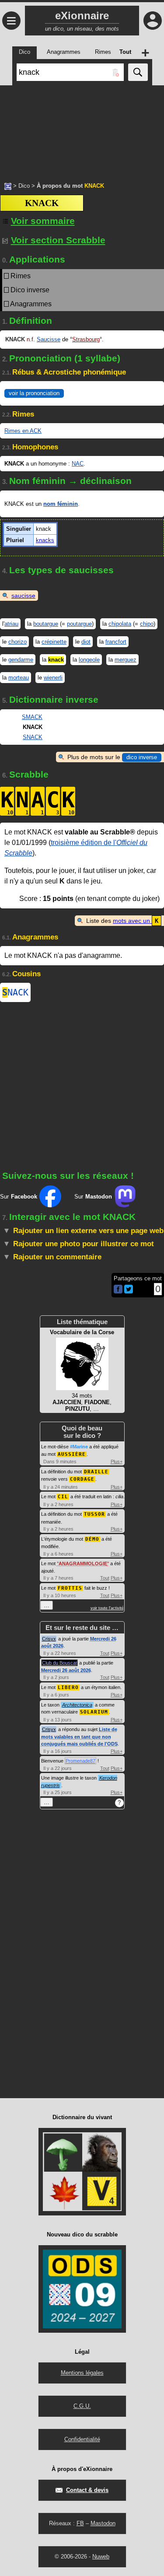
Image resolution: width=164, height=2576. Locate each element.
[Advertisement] (82, 129)
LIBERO (68, 1688)
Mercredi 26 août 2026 (66, 1670)
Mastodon (103, 2523)
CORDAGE (82, 1479)
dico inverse (142, 757)
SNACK (33, 737)
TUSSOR (94, 1514)
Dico (24, 186)
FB (80, 2523)
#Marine (79, 1447)
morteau (19, 678)
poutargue (79, 624)
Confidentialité (82, 2439)
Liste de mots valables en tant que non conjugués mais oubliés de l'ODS (79, 1737)
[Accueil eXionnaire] (8, 186)
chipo (147, 624)
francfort (116, 642)
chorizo (17, 642)
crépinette (54, 642)
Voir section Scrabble (58, 240)
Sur (19, 1197)
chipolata (120, 624)
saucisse (23, 596)
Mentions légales (82, 2373)
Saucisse (49, 339)
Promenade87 (80, 1761)
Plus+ (117, 1461)
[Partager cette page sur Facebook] (118, 1290)
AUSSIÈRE (72, 1454)
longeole (89, 660)
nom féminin (61, 504)
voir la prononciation (34, 393)
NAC (78, 464)
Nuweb (101, 2557)
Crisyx (49, 1639)
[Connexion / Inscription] (153, 21)
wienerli (53, 678)
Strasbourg (86, 339)
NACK (15, 992)
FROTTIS (70, 1588)
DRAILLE (96, 1472)
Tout (105, 1578)
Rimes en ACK (23, 431)
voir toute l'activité (107, 1608)
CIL (63, 1497)
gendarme (21, 660)
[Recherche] (138, 72)
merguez (126, 660)
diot (86, 642)
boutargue (46, 624)
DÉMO (92, 1539)
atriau (11, 624)
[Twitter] (129, 1292)
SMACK (32, 717)
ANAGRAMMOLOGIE (83, 1563)
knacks (45, 540)
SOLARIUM (94, 1712)
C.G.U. (82, 2406)
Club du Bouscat (59, 1663)
